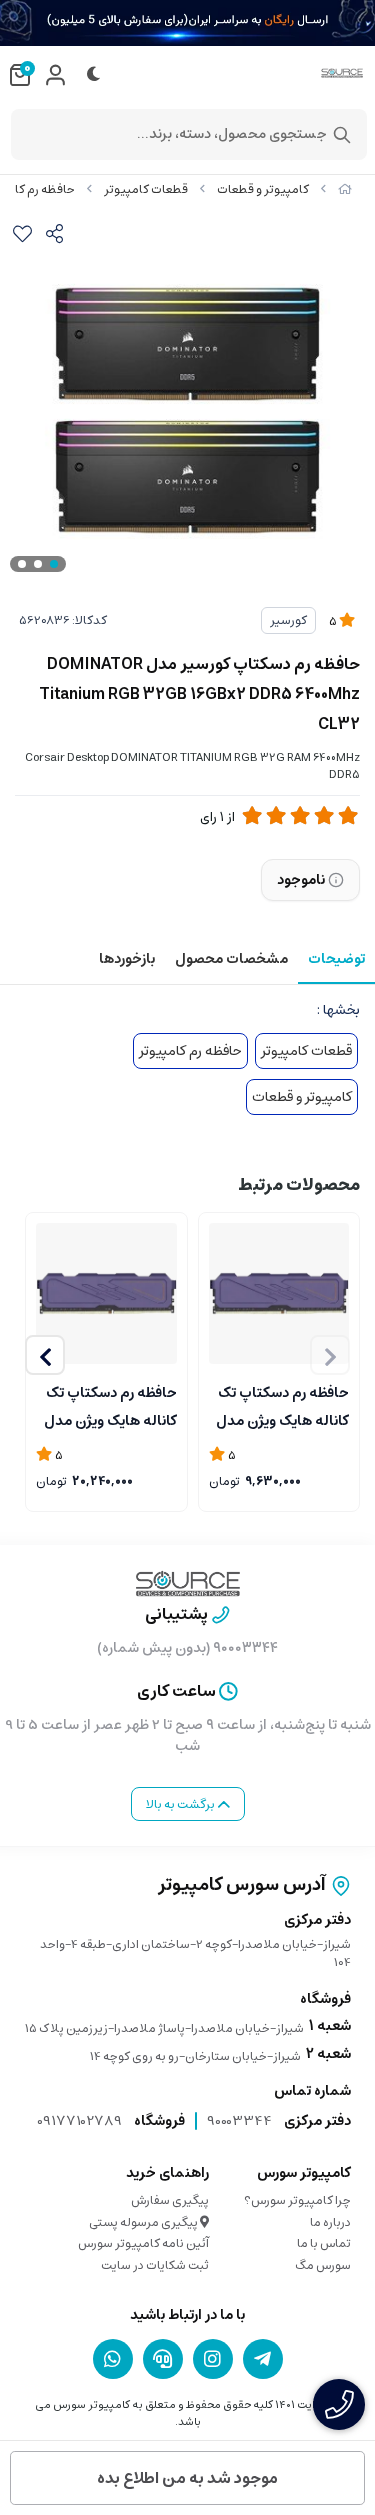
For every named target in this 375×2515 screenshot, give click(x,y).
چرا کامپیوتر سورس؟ (297, 2200)
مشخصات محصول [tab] (231, 959)
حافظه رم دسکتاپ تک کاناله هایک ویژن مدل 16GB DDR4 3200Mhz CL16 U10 (107, 1405)
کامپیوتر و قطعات (263, 189)
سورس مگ (323, 2265)
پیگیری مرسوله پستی (144, 2222)
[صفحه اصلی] (345, 189)
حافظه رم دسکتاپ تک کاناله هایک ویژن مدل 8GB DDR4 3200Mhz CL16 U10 (281, 1405)
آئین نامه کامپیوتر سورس (143, 2243)
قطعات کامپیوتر (146, 189)
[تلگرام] (263, 2359)
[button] (45, 1355)
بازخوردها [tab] (127, 959)
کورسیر (288, 620)
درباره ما (330, 2222)
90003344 (239, 2121)
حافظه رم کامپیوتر (190, 1051)
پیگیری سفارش (170, 2200)
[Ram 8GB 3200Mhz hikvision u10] (279, 1293)
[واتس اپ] (113, 2359)
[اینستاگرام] (213, 2359)
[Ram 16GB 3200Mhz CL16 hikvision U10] (106, 1293)
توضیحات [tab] (336, 959)
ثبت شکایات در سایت (155, 2265)
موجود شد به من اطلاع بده (187, 2478)
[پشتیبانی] (163, 2359)
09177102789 (79, 2121)
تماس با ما (324, 2243)
